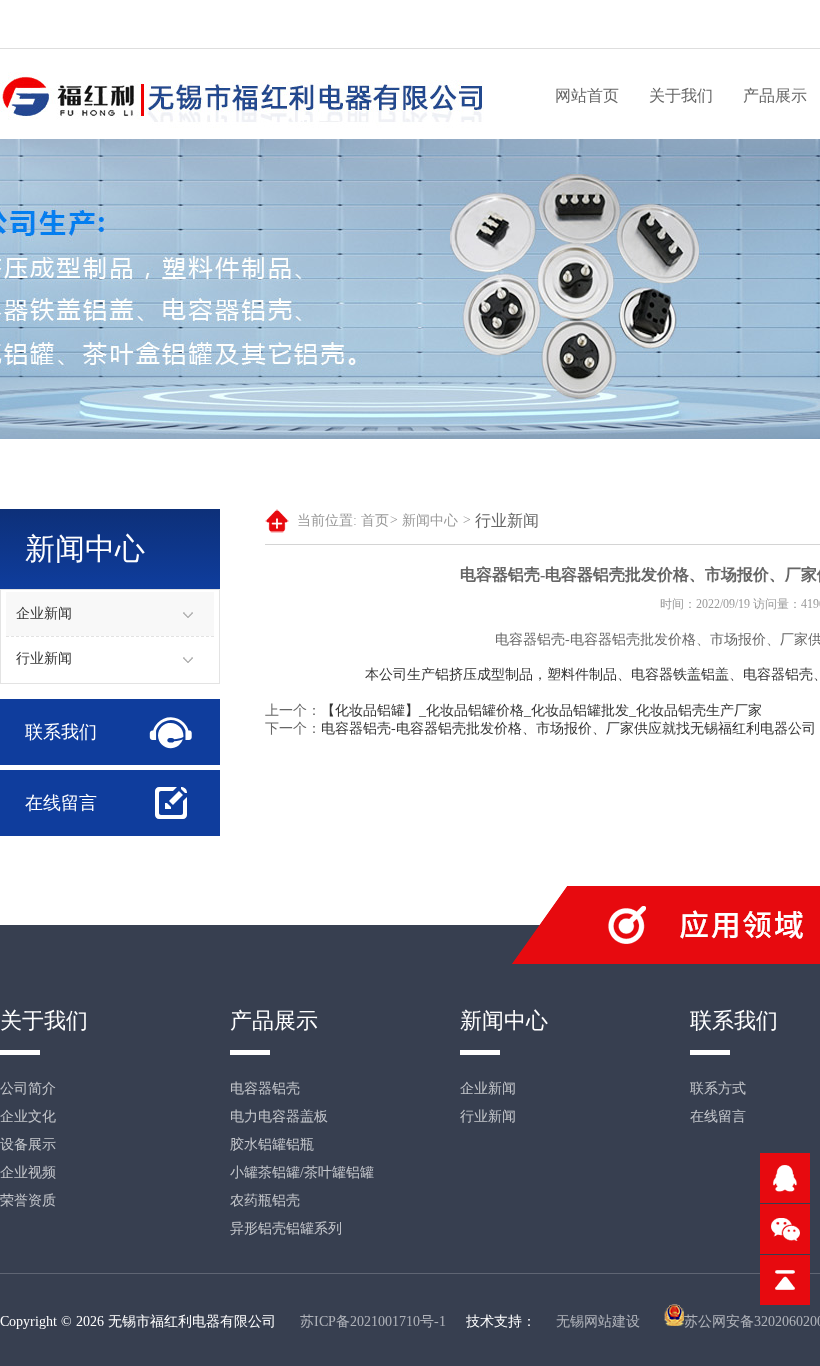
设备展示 (28, 1144)
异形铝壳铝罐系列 (286, 1228)
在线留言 (61, 803)
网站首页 (587, 95)
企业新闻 (44, 613)
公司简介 (28, 1088)
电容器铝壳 (265, 1088)
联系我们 (61, 732)
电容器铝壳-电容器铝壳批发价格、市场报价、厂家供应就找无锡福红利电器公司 (568, 728)
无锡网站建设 (598, 1321)
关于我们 (681, 95)
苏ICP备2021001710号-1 (373, 1321)
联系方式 (718, 1088)
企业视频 (28, 1172)
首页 (379, 520)
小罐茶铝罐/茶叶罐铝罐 (302, 1172)
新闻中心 (436, 520)
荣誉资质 (28, 1200)
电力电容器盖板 (279, 1116)
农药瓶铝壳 (265, 1200)
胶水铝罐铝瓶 (272, 1144)
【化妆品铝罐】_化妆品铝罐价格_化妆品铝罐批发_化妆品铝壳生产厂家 (541, 710)
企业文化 (28, 1116)
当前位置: (327, 520)
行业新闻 (44, 658)
